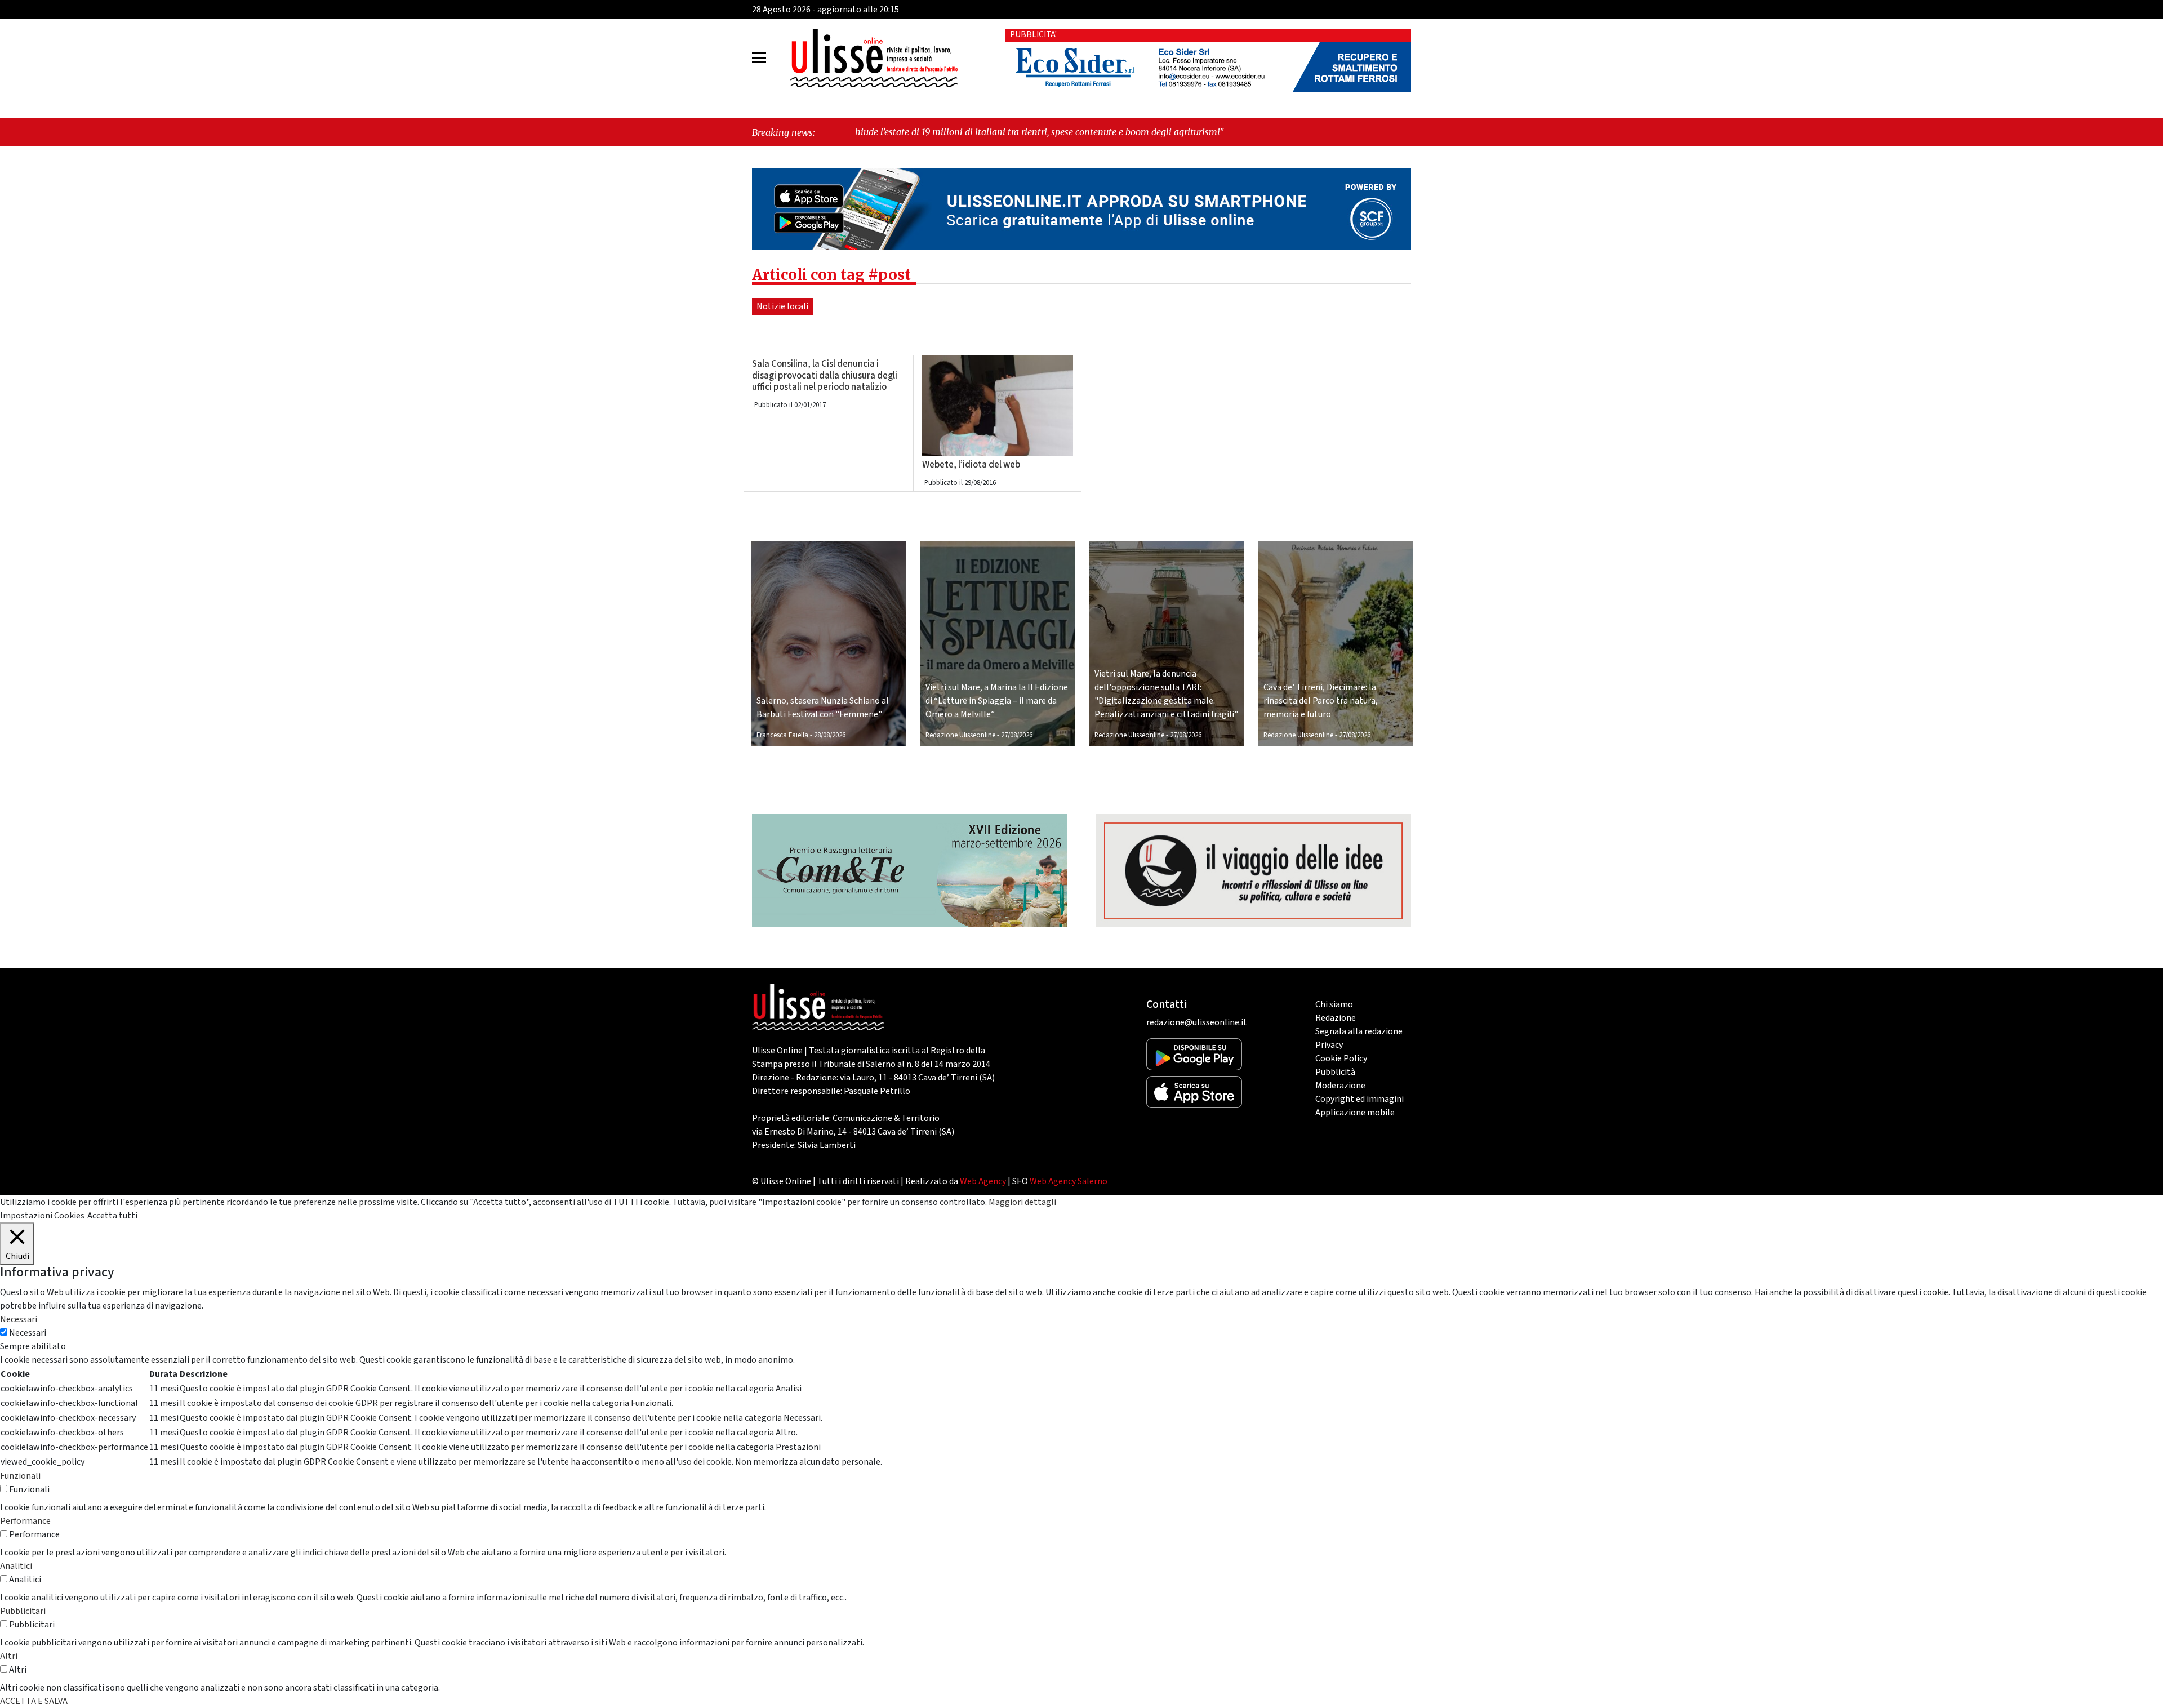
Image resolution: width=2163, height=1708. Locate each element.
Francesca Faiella (782, 735)
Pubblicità (1335, 1072)
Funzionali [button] (20, 1476)
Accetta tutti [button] (112, 1216)
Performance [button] (25, 1521)
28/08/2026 (830, 735)
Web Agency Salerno (1069, 1181)
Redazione (1336, 1018)
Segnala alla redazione (1359, 1031)
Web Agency (983, 1181)
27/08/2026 (1017, 735)
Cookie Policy (1341, 1058)
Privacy (1329, 1045)
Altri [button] (9, 1656)
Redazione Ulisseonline (960, 735)
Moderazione (1340, 1086)
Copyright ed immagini (1359, 1099)
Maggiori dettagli (1022, 1202)
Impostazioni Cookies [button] (42, 1216)
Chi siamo (1334, 1004)
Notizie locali (782, 306)
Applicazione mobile (1355, 1113)
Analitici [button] (16, 1566)
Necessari (28, 1333)
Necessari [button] (19, 1319)
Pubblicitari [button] (23, 1611)
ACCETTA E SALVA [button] (34, 1701)
